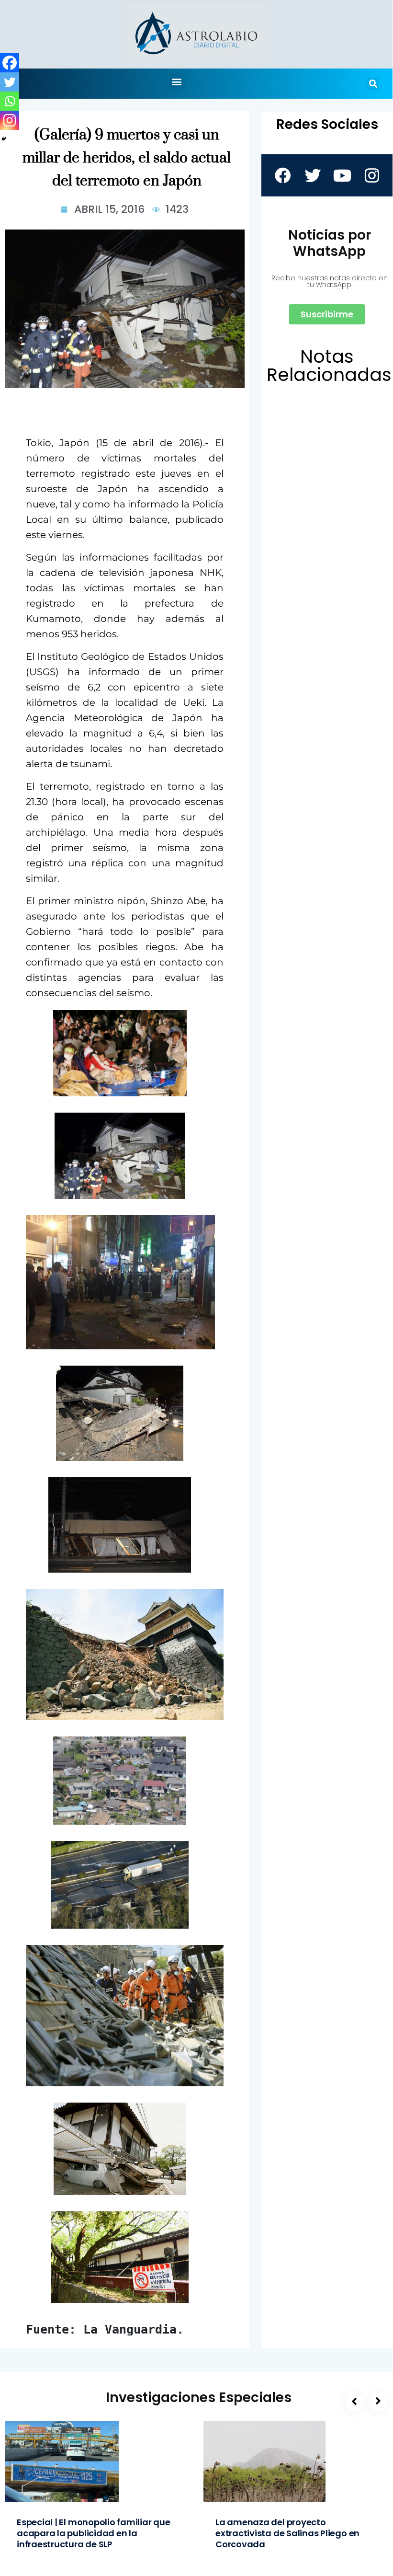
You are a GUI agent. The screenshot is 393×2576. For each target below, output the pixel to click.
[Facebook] (10, 63)
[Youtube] (342, 175)
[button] (177, 81)
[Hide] (4, 139)
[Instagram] (10, 120)
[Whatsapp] (10, 101)
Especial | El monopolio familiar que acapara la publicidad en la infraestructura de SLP (94, 2533)
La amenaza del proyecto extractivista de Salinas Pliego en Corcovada (287, 2533)
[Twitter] (10, 82)
